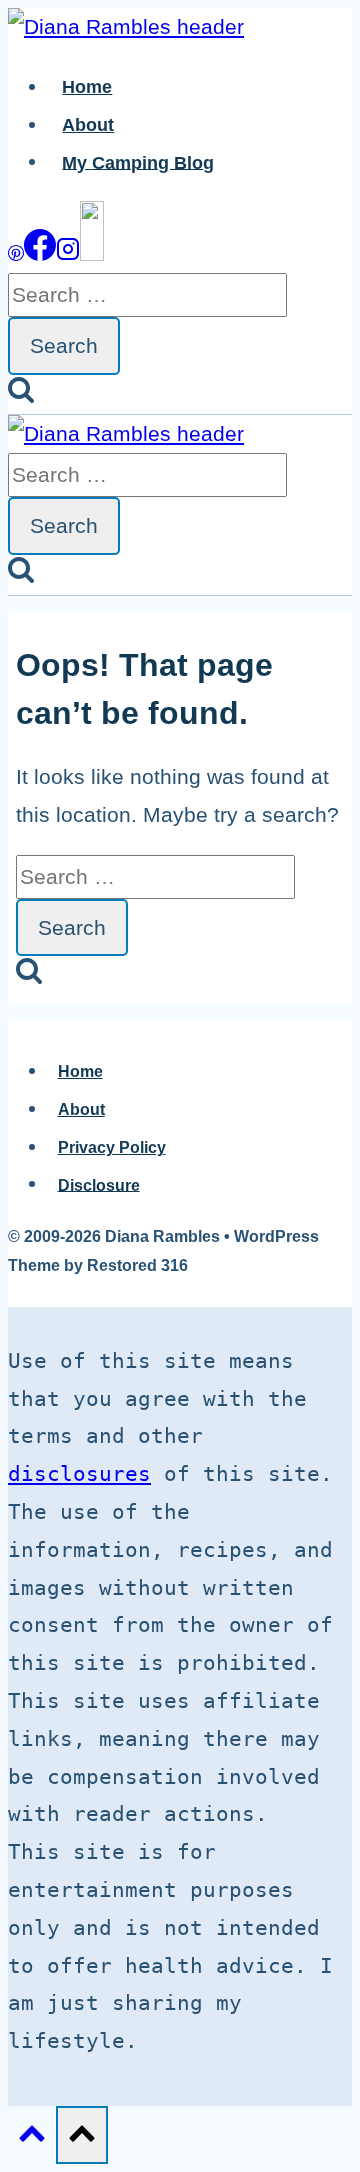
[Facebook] (40, 253)
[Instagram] (68, 253)
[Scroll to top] (32, 2137)
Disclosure (99, 1184)
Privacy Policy (112, 1147)
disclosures (79, 1474)
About (88, 125)
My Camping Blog (138, 162)
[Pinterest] (16, 253)
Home (87, 87)
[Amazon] (92, 253)
